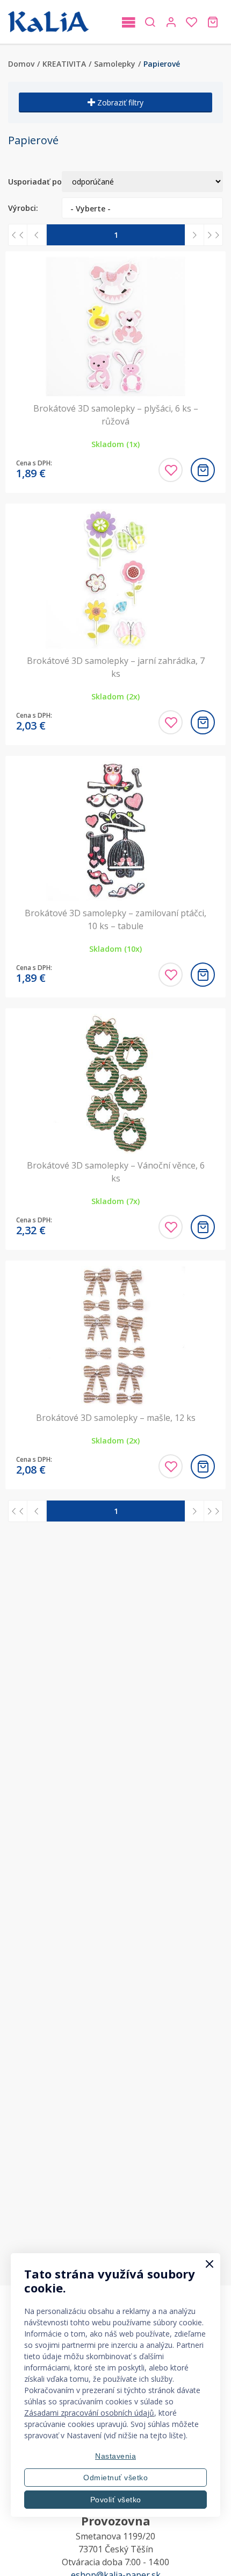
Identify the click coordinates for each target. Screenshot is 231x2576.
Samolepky (115, 64)
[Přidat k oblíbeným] (171, 470)
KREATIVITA (64, 64)
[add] (203, 470)
